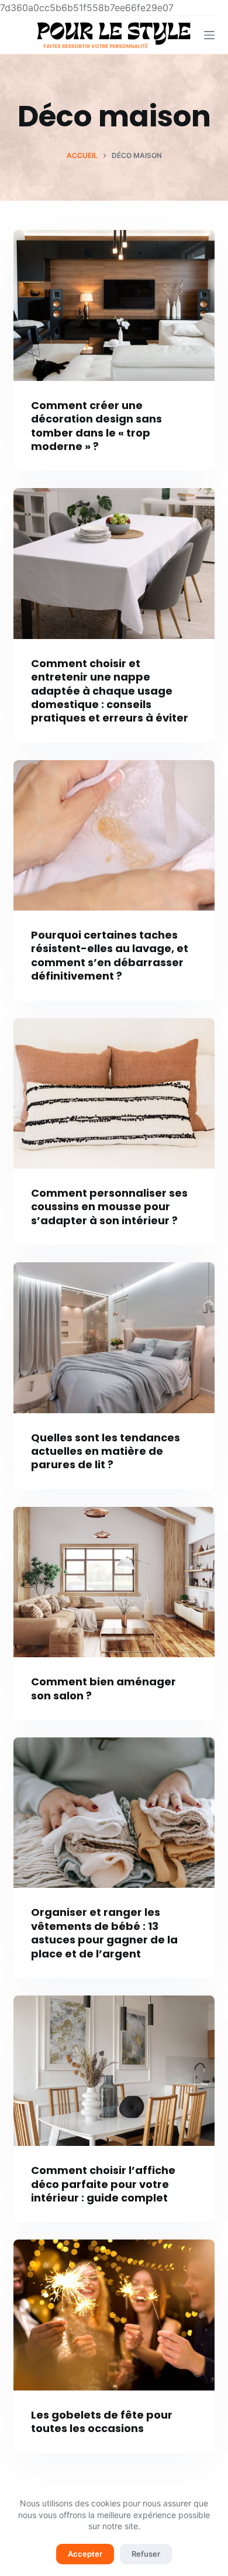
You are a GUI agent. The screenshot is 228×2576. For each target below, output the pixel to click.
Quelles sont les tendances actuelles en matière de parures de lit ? (106, 1451)
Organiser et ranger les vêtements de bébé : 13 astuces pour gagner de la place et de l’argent (104, 1933)
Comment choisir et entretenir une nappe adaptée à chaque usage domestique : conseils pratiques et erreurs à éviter (110, 691)
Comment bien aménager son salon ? (103, 1688)
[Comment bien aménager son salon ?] (114, 1582)
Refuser (146, 2554)
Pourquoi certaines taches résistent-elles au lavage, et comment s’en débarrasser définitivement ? (110, 955)
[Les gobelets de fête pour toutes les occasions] (114, 2315)
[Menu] (209, 35)
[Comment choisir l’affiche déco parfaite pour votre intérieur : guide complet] (114, 2071)
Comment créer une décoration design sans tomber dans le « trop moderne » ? (96, 426)
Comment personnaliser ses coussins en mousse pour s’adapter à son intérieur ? (109, 1207)
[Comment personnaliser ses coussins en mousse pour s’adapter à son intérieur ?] (114, 1093)
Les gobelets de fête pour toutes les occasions (102, 2422)
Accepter (85, 2554)
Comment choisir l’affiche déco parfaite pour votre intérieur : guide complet (103, 2184)
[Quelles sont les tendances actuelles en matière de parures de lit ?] (114, 1337)
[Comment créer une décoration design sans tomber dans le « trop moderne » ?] (114, 305)
